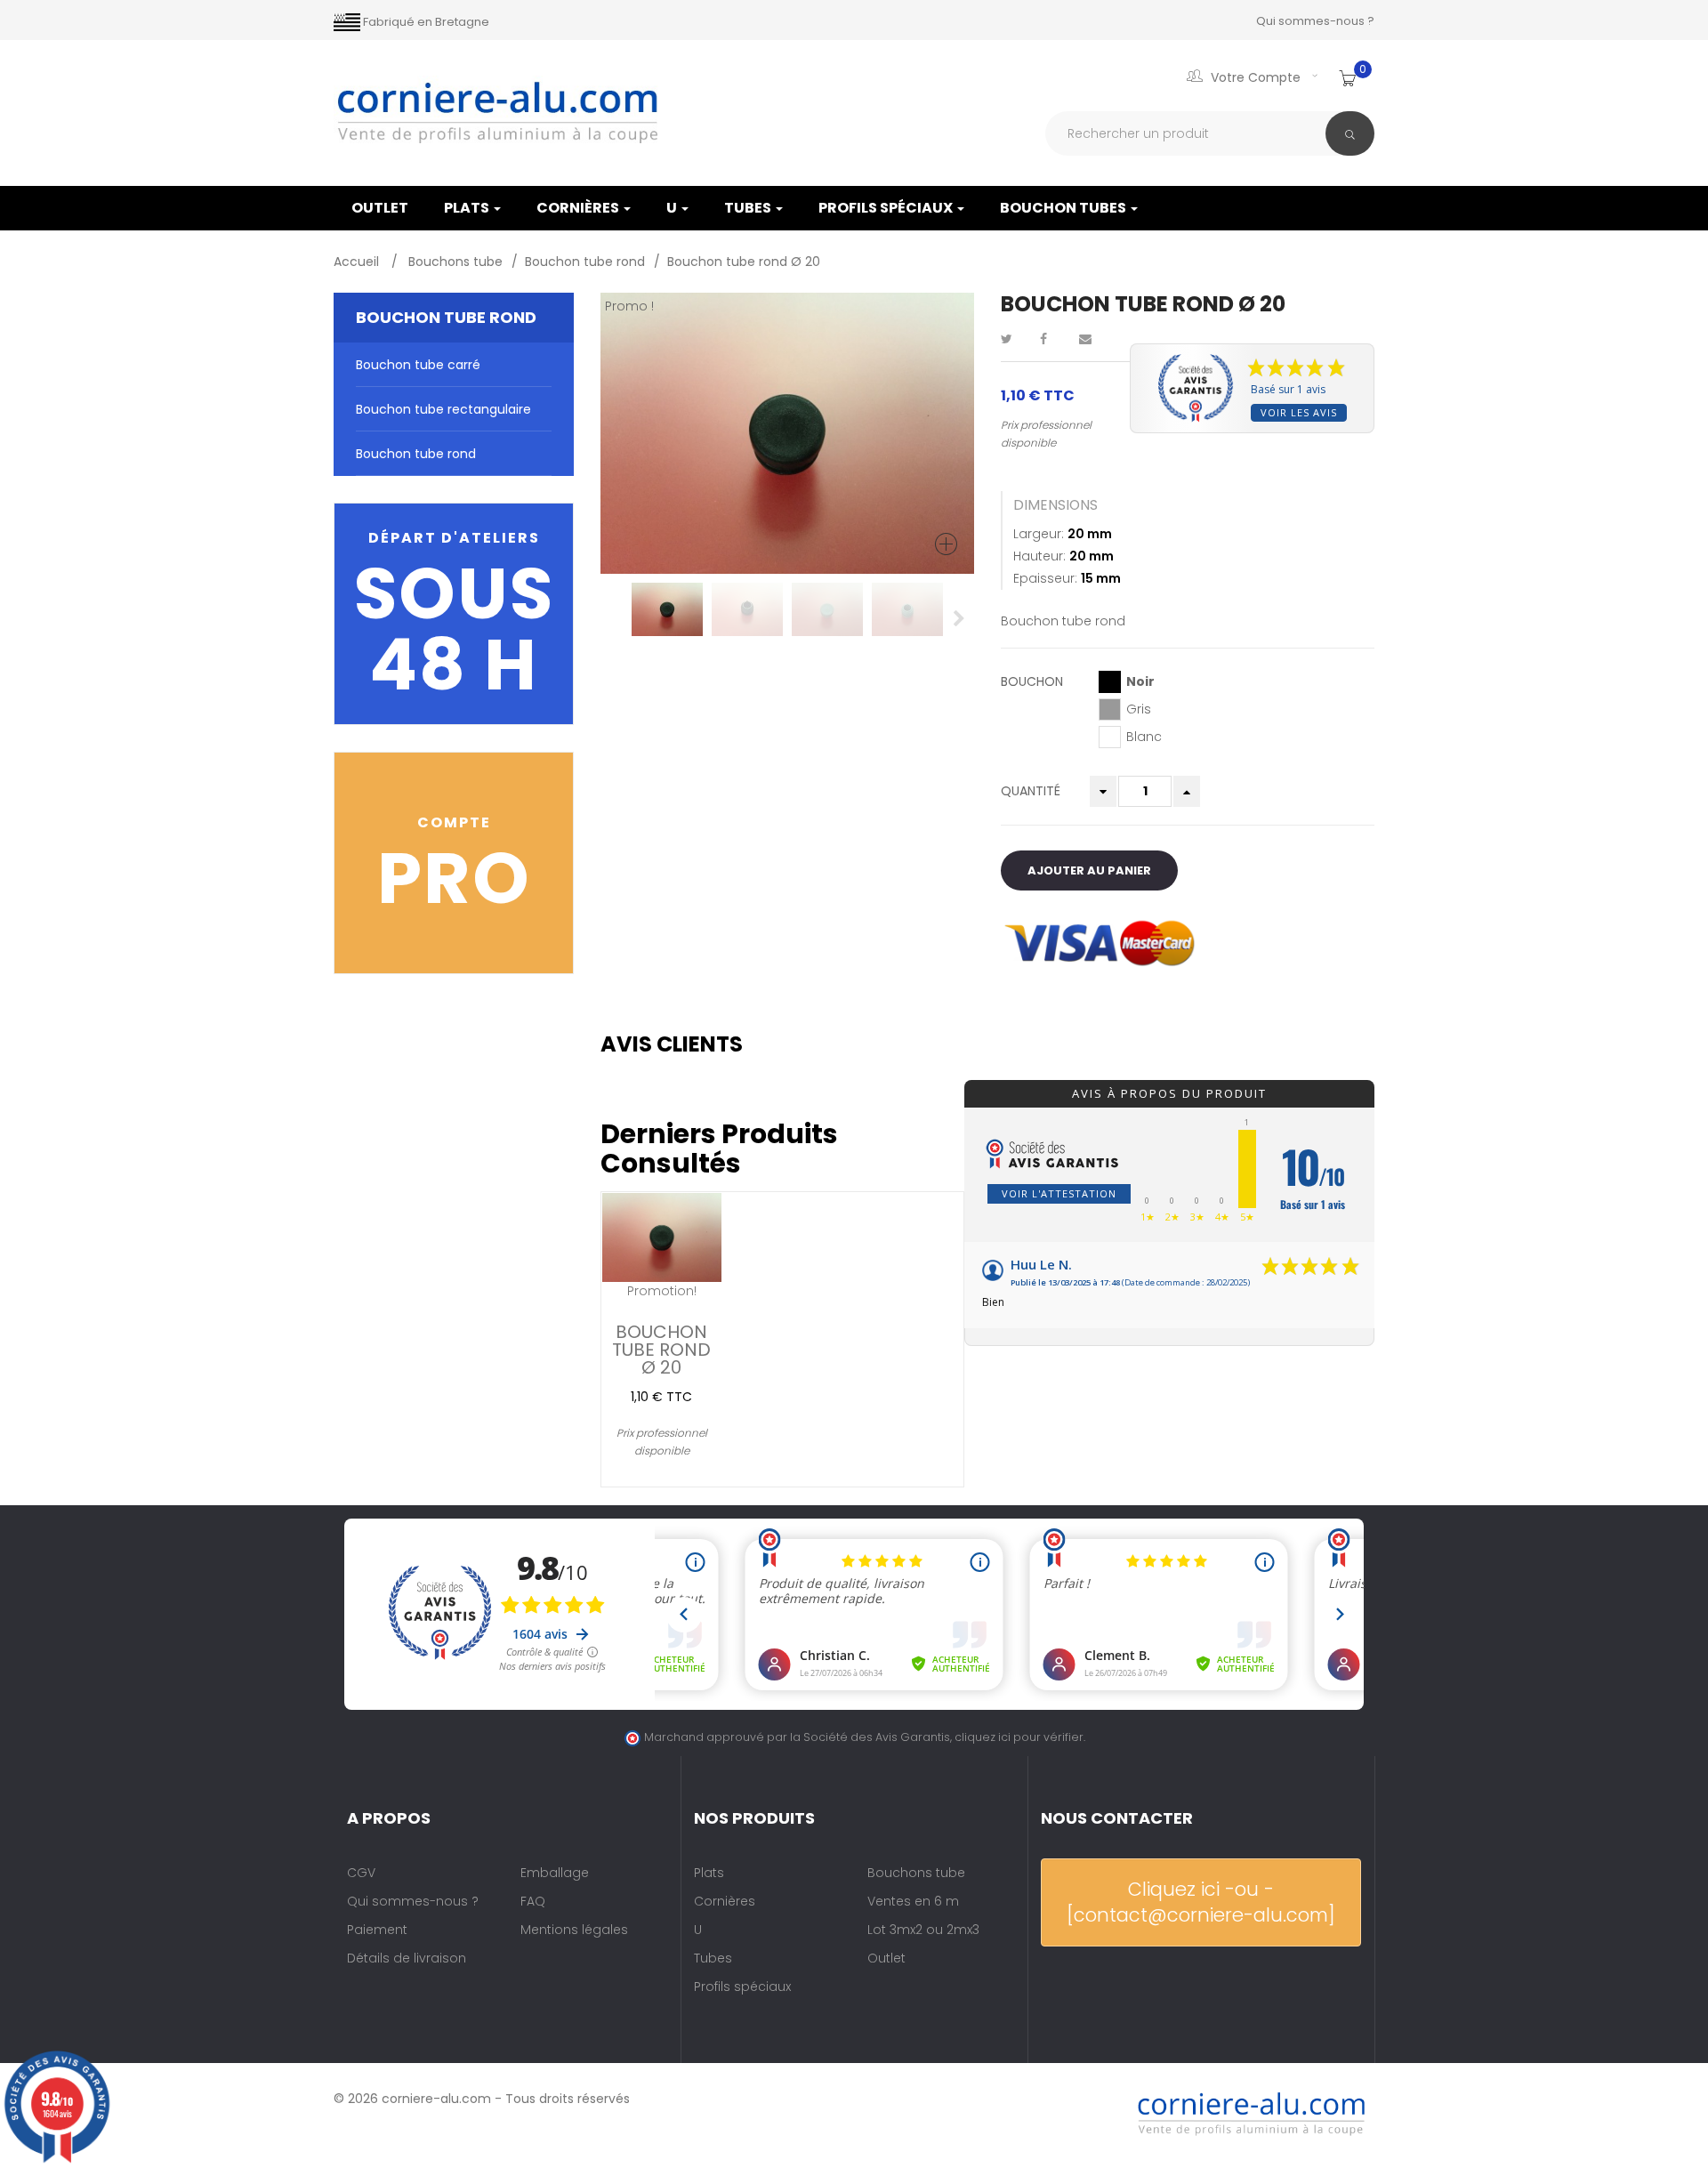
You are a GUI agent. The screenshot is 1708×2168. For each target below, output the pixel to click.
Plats (468, 208)
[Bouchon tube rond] (667, 609)
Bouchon (1034, 681)
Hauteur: (1039, 556)
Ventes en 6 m (913, 1901)
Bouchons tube (916, 1873)
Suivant (959, 618)
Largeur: (1039, 534)
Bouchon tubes (1064, 208)
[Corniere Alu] (498, 113)
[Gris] (1110, 709)
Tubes (749, 208)
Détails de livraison (407, 1958)
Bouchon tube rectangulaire (443, 409)
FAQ (533, 1901)
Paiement (377, 1930)
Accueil (358, 262)
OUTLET (380, 208)
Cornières (579, 208)
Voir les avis (1299, 412)
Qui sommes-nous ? (1315, 21)
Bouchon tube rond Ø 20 (661, 1348)
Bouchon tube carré (418, 365)
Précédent (616, 618)
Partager (1053, 339)
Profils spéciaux (887, 208)
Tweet (1014, 339)
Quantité (1031, 791)
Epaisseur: (1045, 578)
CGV (361, 1873)
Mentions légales (574, 1930)
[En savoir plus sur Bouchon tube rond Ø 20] (662, 1237)
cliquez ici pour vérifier (1019, 1737)
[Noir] (1110, 682)
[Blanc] (1110, 737)
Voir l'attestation (1059, 1193)
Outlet (886, 1958)
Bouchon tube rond (416, 454)
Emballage (555, 1873)
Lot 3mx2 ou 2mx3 (923, 1930)
